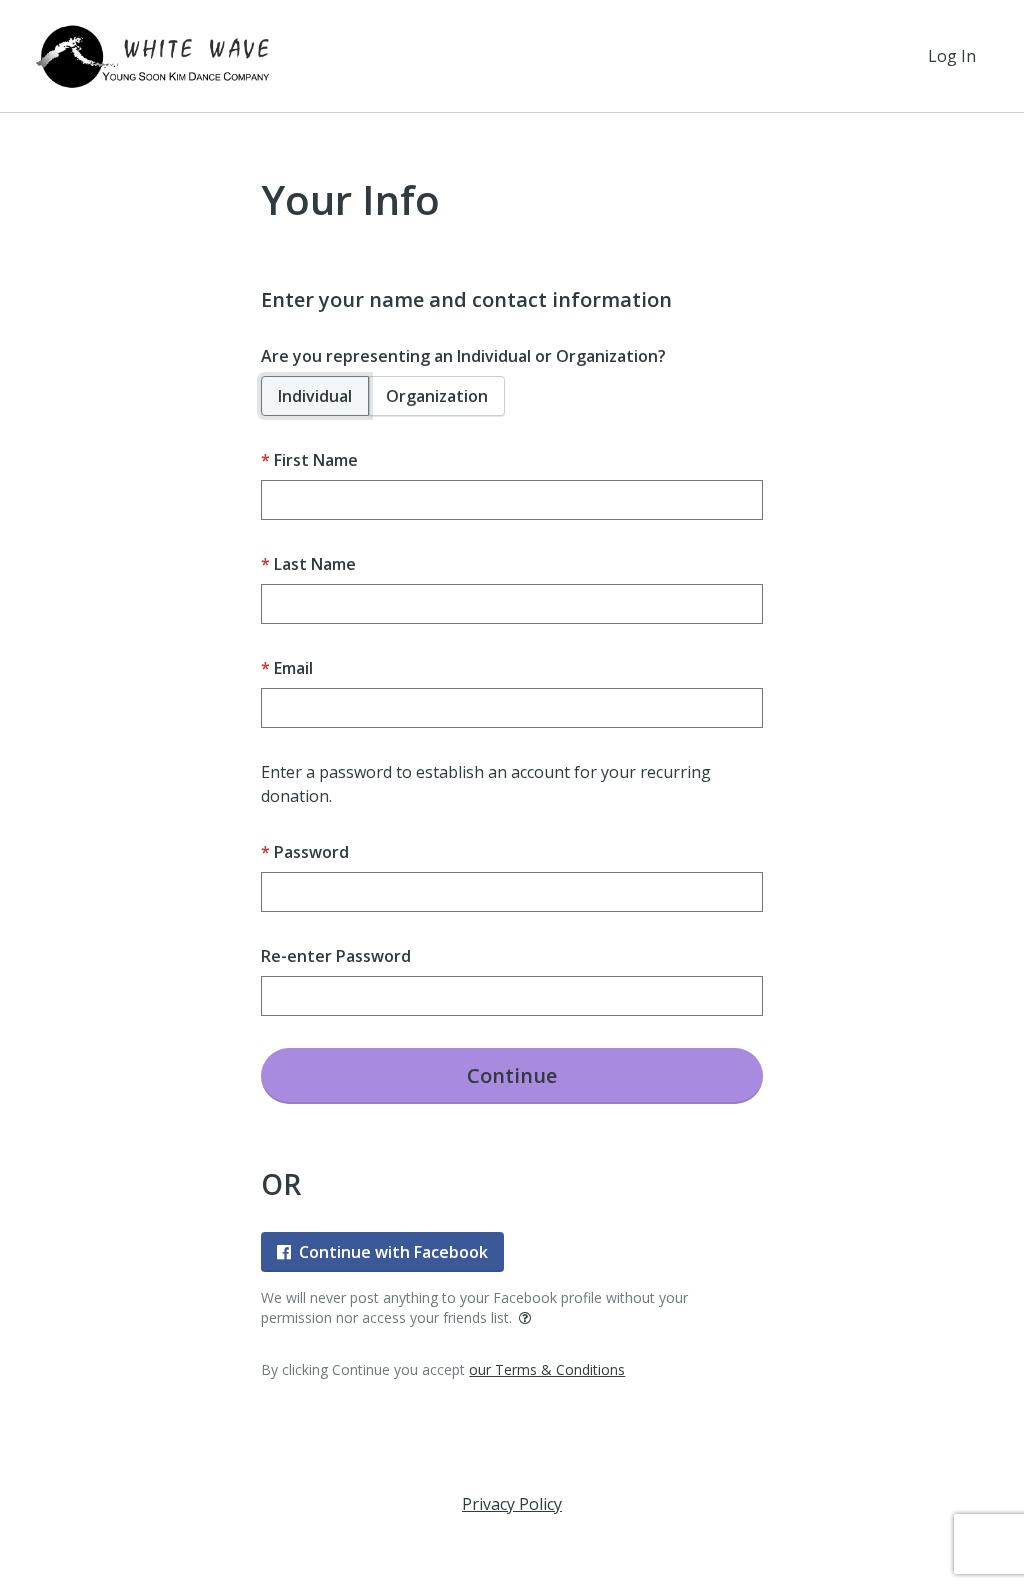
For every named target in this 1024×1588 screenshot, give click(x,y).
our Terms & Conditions (547, 1369)
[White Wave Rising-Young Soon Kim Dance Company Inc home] (153, 56)
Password (311, 852)
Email (293, 668)
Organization (437, 396)
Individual (315, 396)
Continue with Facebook (393, 1252)
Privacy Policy (512, 1504)
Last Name (315, 564)
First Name (316, 460)
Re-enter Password (336, 956)
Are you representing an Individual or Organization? (463, 356)
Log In (952, 56)
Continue (512, 1075)
